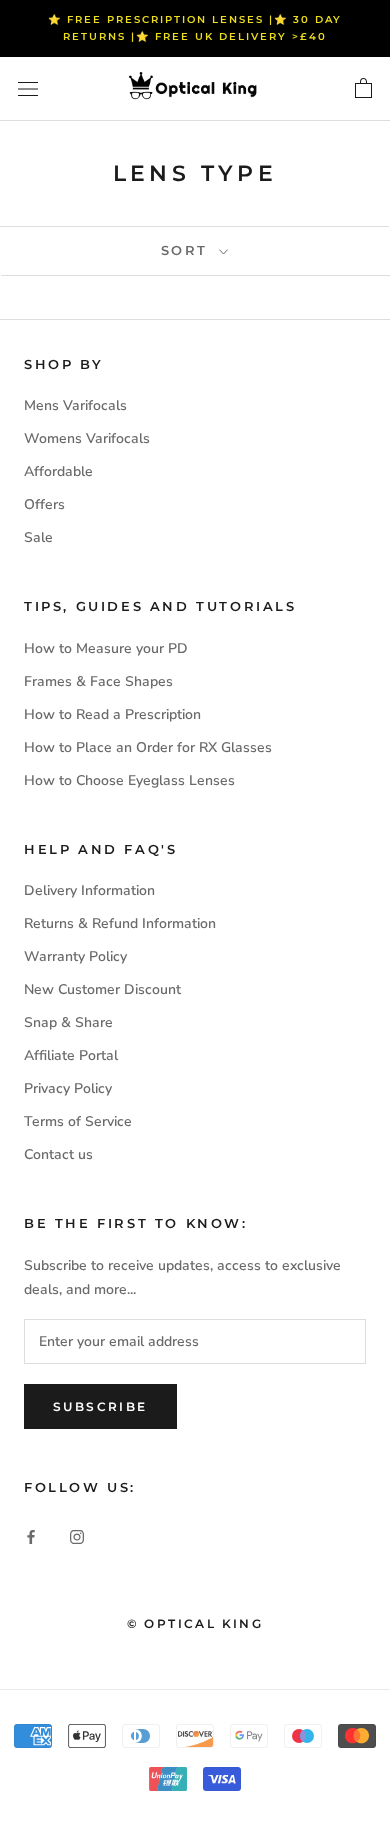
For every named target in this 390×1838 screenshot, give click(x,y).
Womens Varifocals (87, 438)
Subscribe (100, 1406)
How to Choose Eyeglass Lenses (129, 780)
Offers (44, 504)
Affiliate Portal (71, 1055)
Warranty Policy (75, 956)
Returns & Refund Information (120, 923)
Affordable (58, 471)
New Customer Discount (102, 989)
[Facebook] (31, 1535)
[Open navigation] (28, 89)
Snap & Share (68, 1022)
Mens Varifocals (75, 405)
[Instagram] (77, 1535)
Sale (38, 537)
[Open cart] (363, 89)
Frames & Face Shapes (98, 681)
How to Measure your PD (106, 648)
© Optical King (195, 1623)
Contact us (58, 1154)
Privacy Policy (68, 1088)
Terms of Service (78, 1121)
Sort (188, 250)
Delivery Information (89, 890)
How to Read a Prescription (112, 714)
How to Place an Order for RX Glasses (148, 747)
